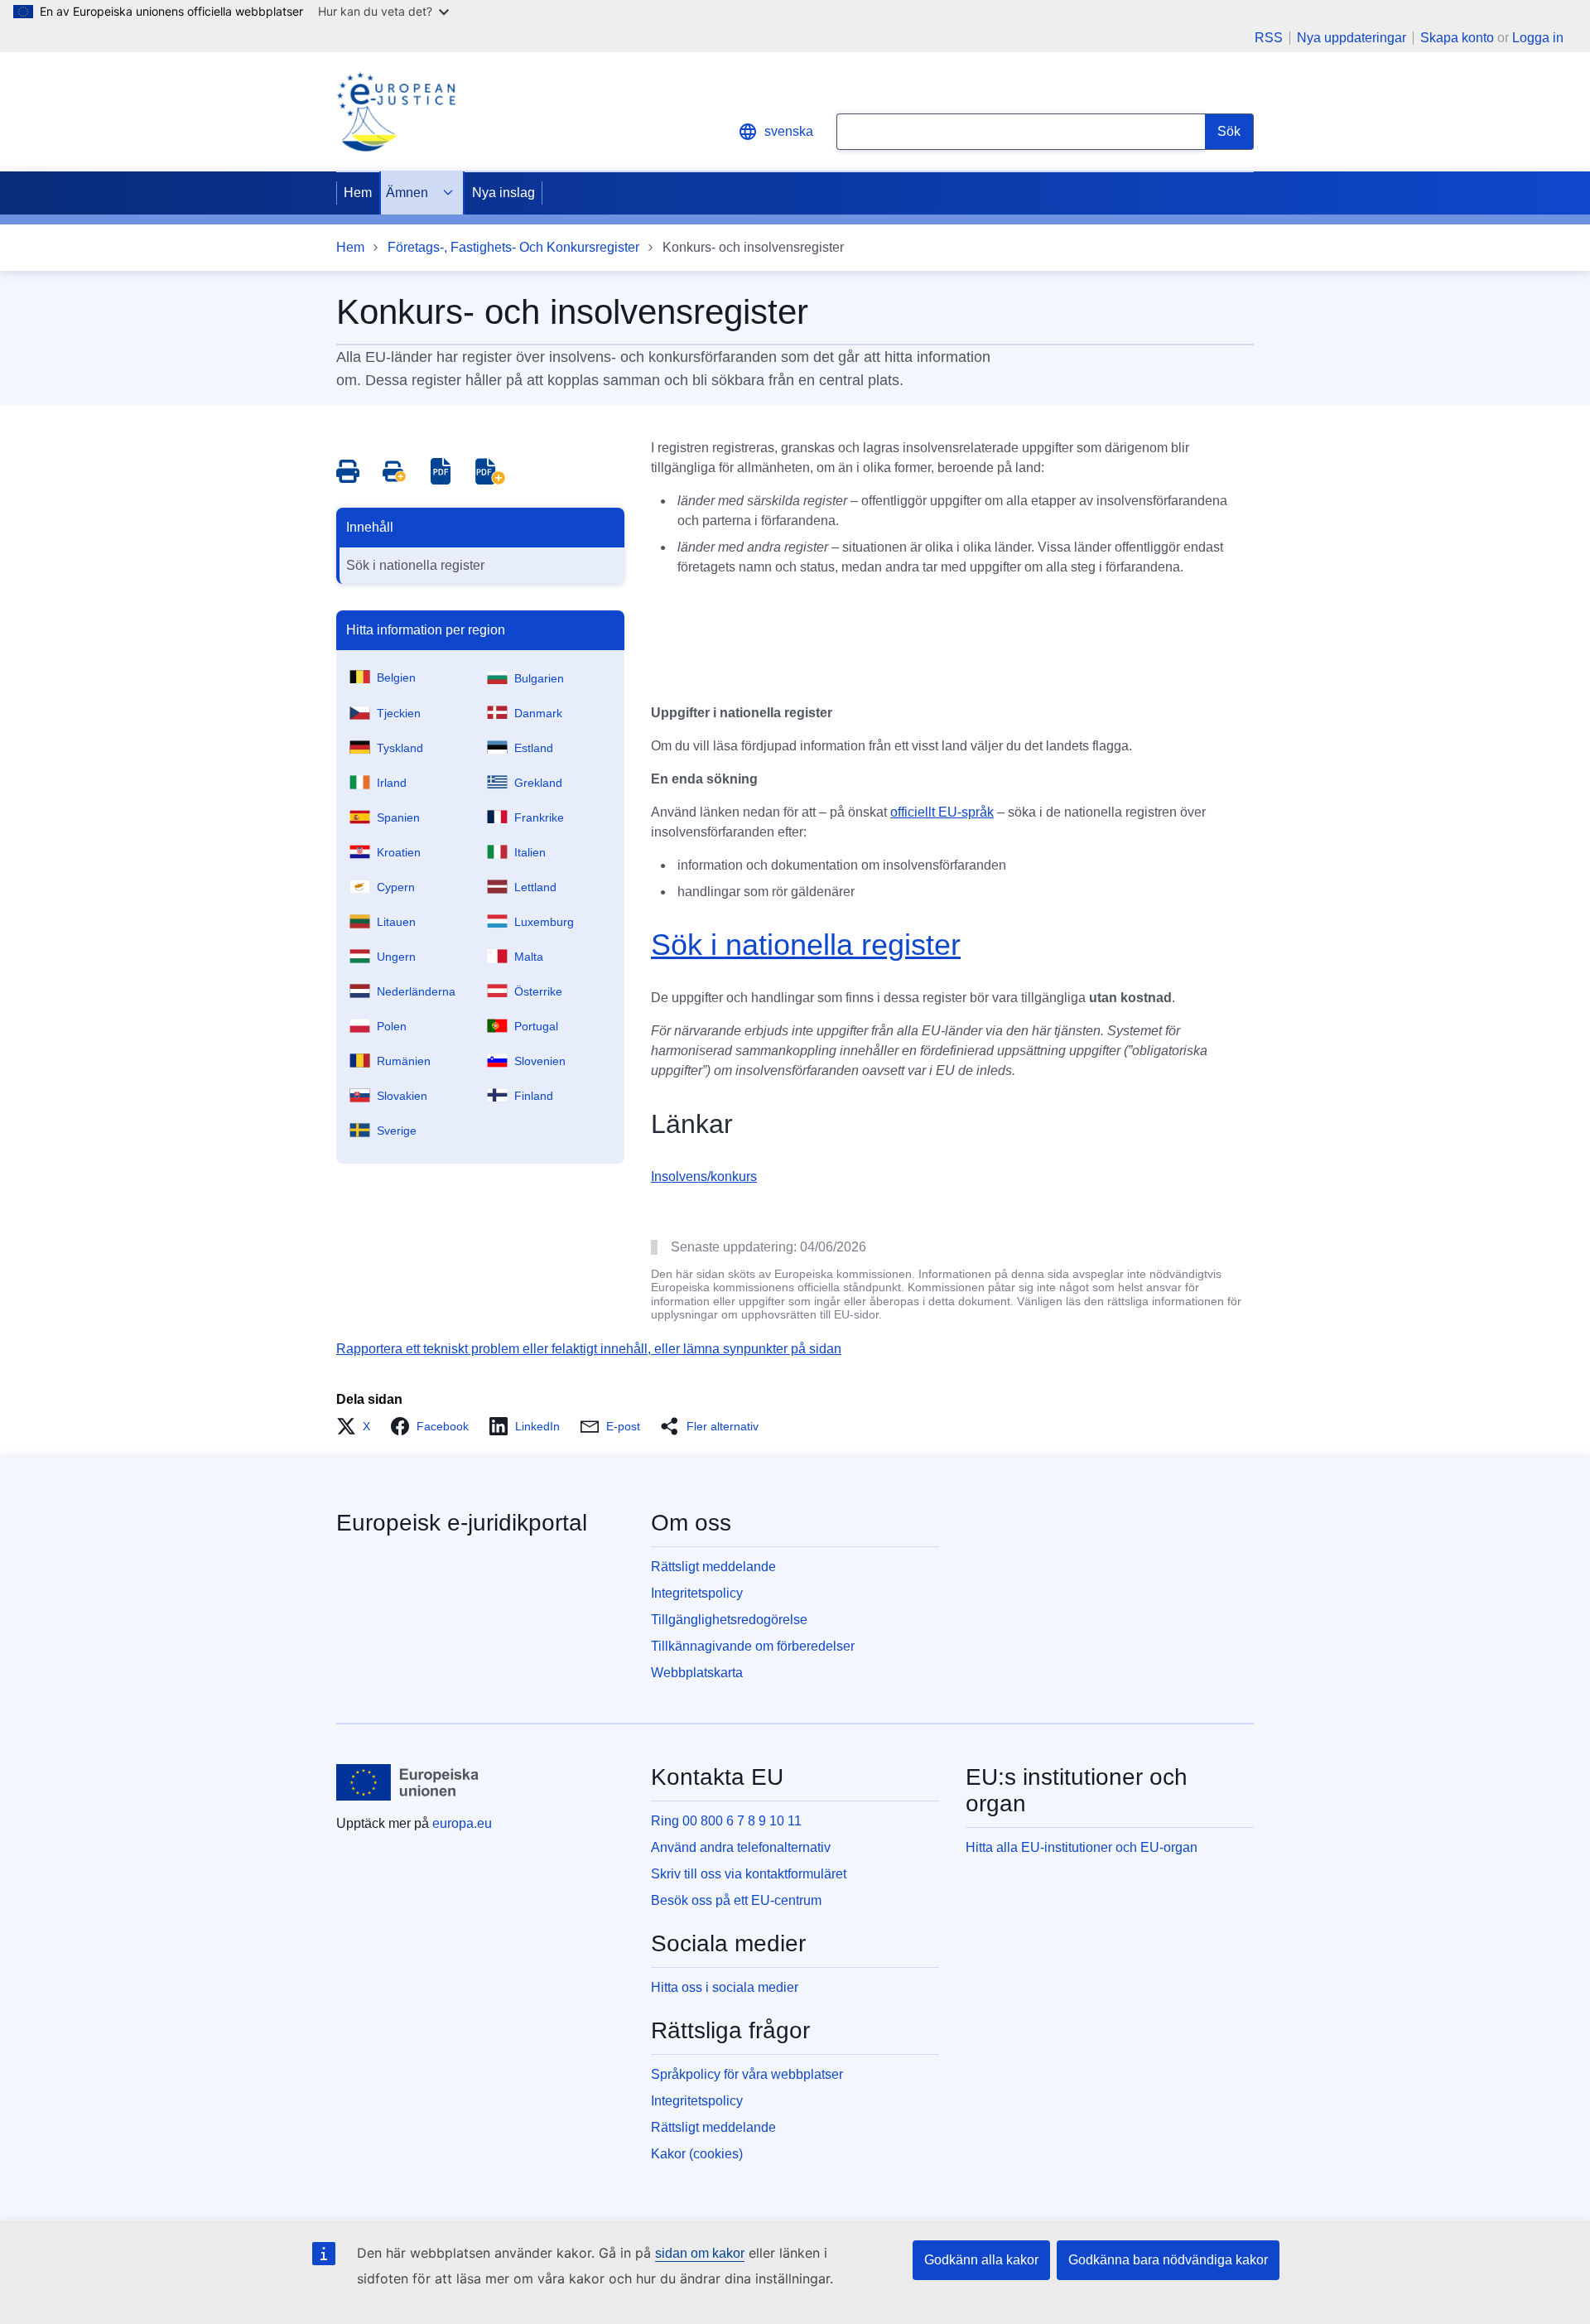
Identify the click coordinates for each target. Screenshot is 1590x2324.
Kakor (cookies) (697, 2154)
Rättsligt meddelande (713, 1567)
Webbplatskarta (697, 1673)
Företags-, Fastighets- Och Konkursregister (513, 247)
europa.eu (462, 1823)
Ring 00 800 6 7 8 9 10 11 (726, 1821)
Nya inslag (503, 193)
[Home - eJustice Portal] (396, 112)
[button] (358, 1426)
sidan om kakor (700, 2253)
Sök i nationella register (415, 565)
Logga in (1538, 38)
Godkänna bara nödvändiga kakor (1168, 2260)
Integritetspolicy (697, 1593)
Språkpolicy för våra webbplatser (747, 2074)
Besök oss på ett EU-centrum (736, 1900)
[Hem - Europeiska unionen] (408, 1782)
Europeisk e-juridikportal (462, 1523)
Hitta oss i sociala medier (725, 1987)
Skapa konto (1457, 38)
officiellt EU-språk (942, 812)
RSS (1269, 38)
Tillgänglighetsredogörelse (729, 1620)
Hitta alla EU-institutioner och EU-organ (1082, 1847)
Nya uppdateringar (1351, 38)
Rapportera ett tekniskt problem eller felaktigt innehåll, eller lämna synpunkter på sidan (589, 1349)
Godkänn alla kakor (981, 2260)
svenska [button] (789, 131)
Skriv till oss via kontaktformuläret (749, 1874)
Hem (358, 193)
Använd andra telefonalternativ (741, 1847)
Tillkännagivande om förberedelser (753, 1646)
